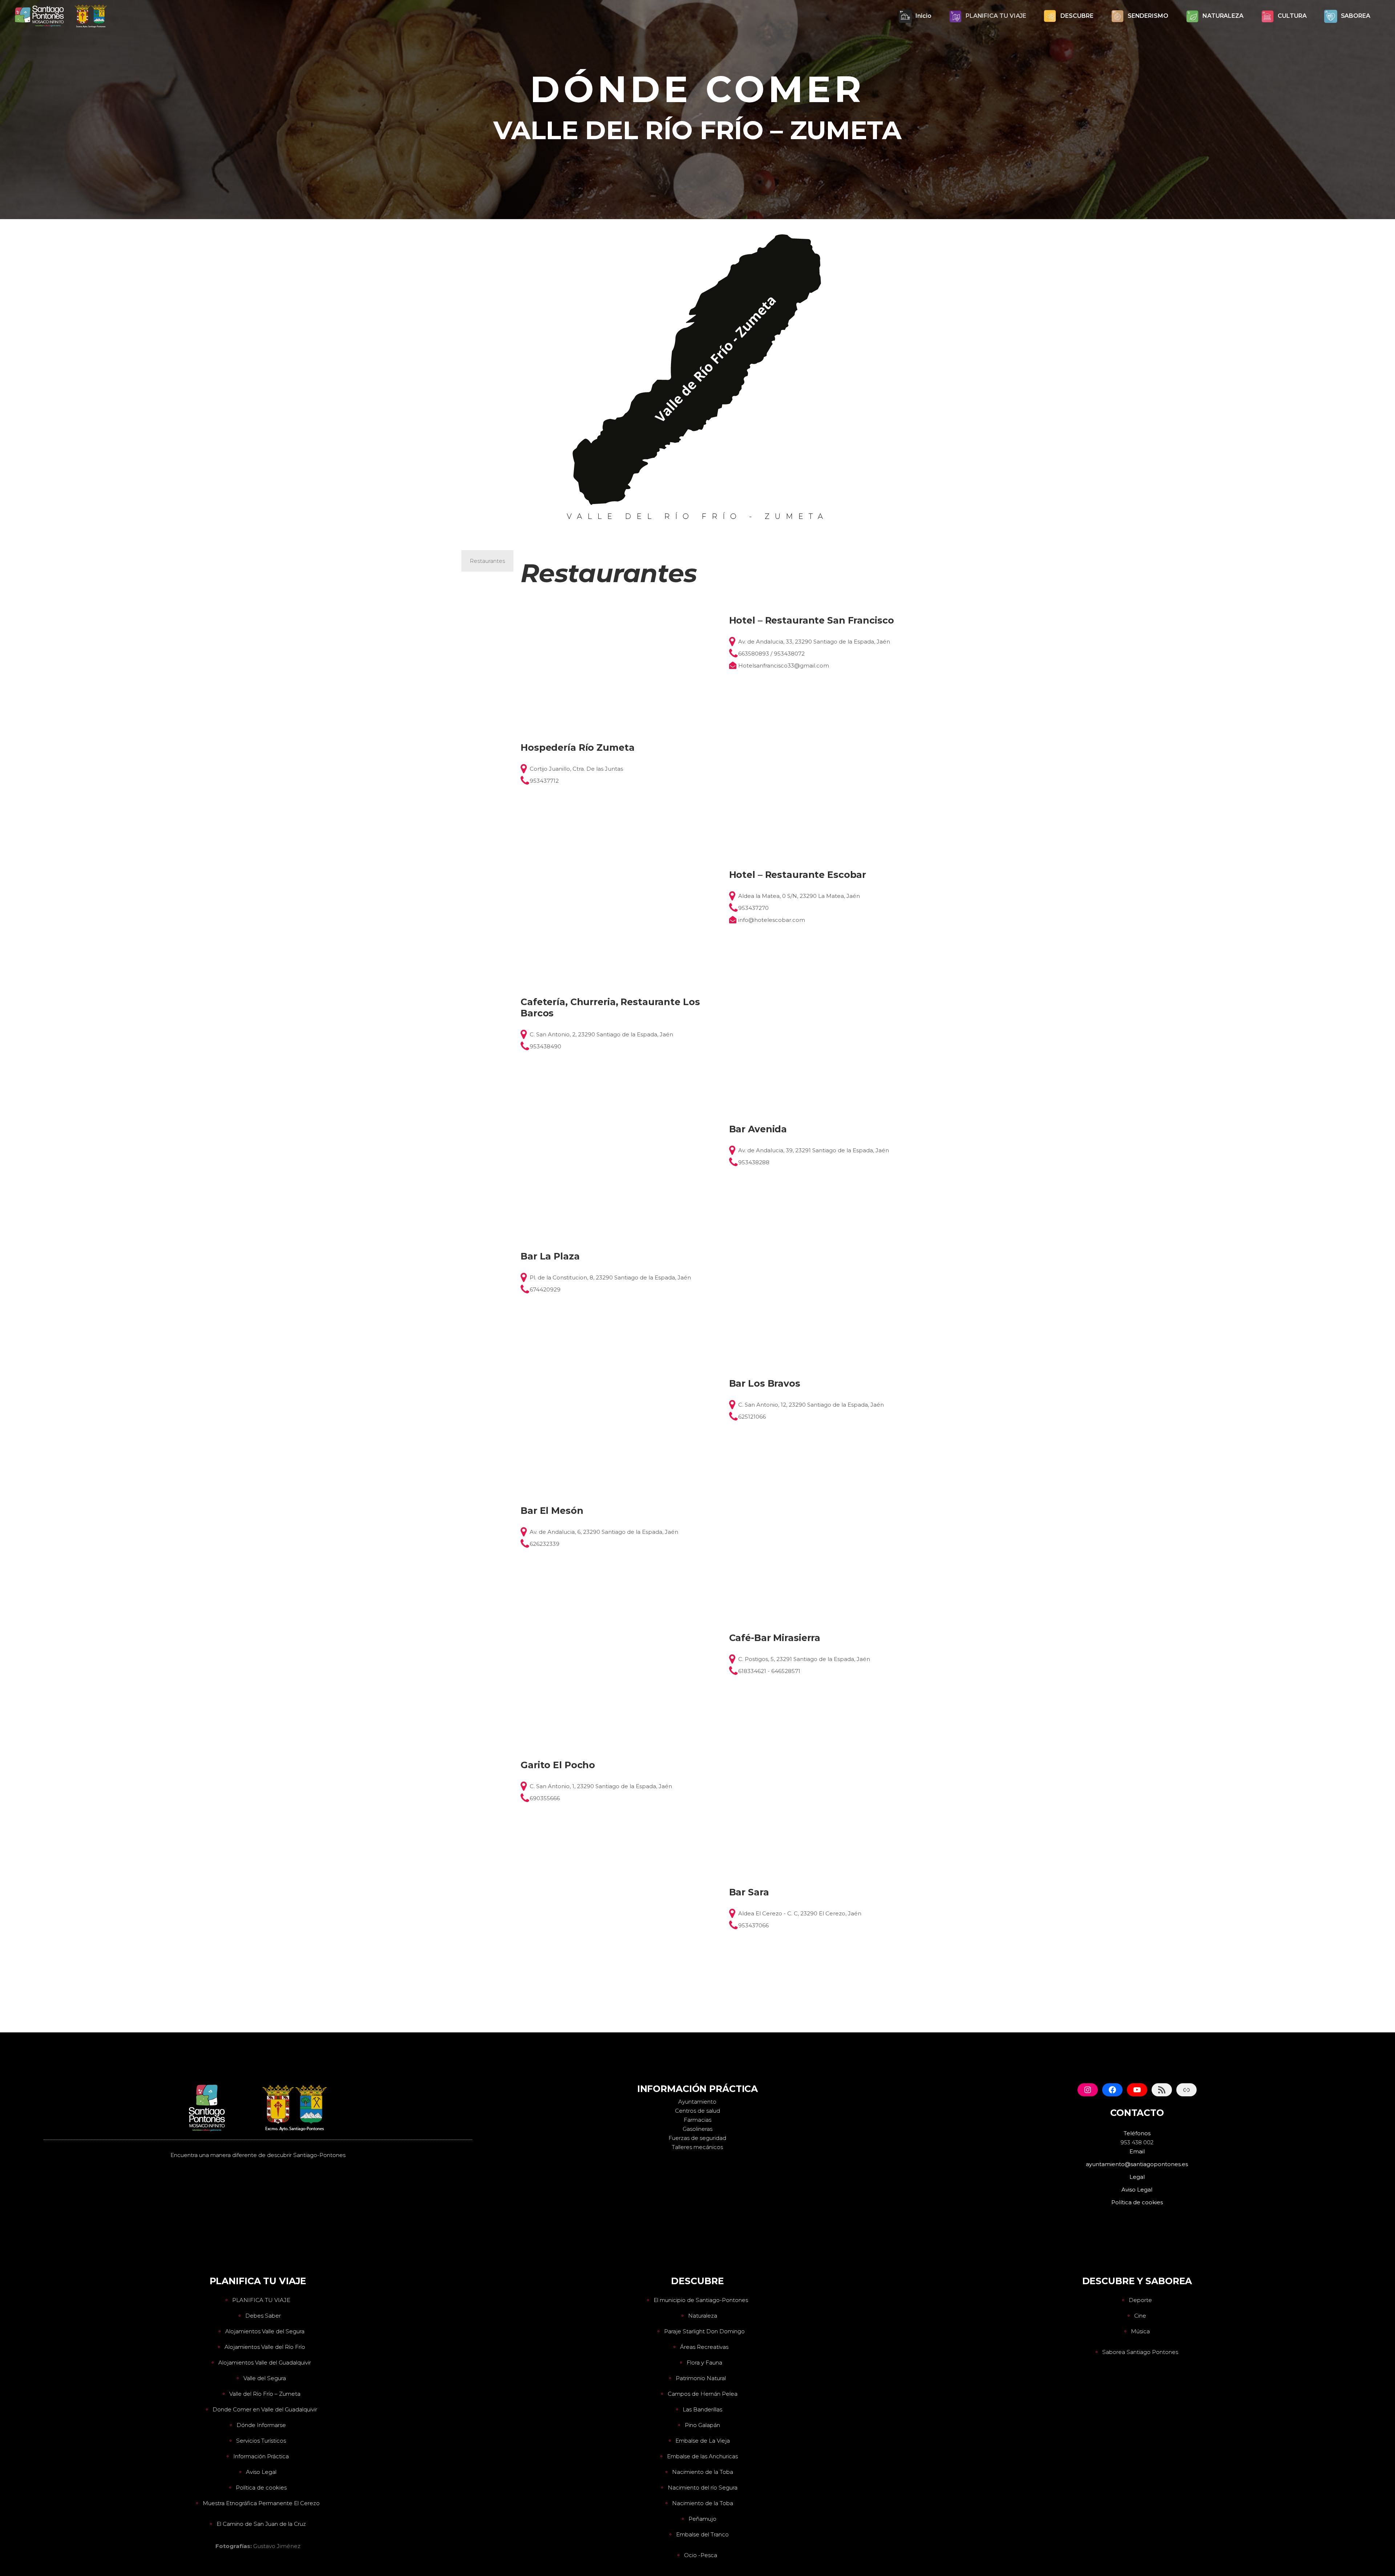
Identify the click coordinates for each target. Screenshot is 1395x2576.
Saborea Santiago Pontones (1140, 2352)
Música (1140, 2331)
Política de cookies (261, 2488)
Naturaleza (703, 2316)
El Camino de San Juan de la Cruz (261, 2524)
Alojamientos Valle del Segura (265, 2331)
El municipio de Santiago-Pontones (701, 2300)
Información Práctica (261, 2456)
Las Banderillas (702, 2409)
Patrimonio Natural (701, 2378)
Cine (1140, 2316)
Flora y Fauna (704, 2363)
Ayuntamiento (697, 2102)
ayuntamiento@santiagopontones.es (1137, 2164)
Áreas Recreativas (704, 2347)
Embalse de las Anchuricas (702, 2456)
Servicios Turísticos (261, 2441)
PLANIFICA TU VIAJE (261, 2300)
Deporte (1140, 2300)
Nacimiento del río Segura (703, 2488)
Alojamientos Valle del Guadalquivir (265, 2363)
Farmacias (697, 2120)
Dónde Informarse (261, 2425)
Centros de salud (697, 2111)
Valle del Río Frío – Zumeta (265, 2394)
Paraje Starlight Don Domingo (704, 2331)
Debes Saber (263, 2316)
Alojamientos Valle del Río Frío (265, 2347)
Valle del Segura (265, 2378)
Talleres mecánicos (697, 2147)
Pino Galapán (702, 2425)
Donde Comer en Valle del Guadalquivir (265, 2409)
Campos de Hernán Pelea (703, 2394)
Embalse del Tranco (702, 2534)
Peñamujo (702, 2519)
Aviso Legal (261, 2472)
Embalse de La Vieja (703, 2441)
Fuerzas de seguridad (697, 2138)
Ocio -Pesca (701, 2555)
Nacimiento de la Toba (703, 2472)
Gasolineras (697, 2129)
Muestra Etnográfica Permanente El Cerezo (261, 2503)
